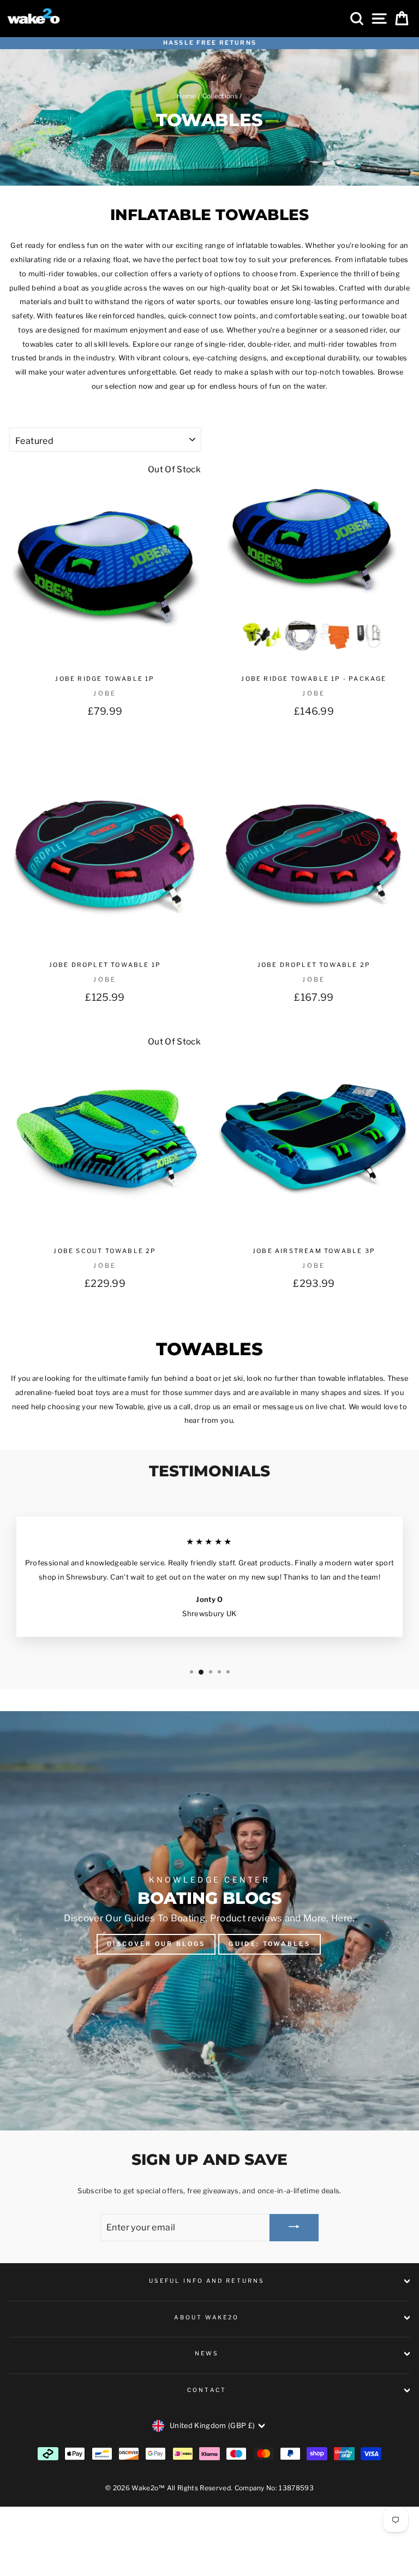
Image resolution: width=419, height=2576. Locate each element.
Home (186, 96)
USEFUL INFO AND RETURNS (207, 2281)
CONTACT (207, 2390)
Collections (220, 96)
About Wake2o (206, 2317)
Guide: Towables (270, 1944)
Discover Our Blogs (156, 1944)
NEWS (207, 2354)
